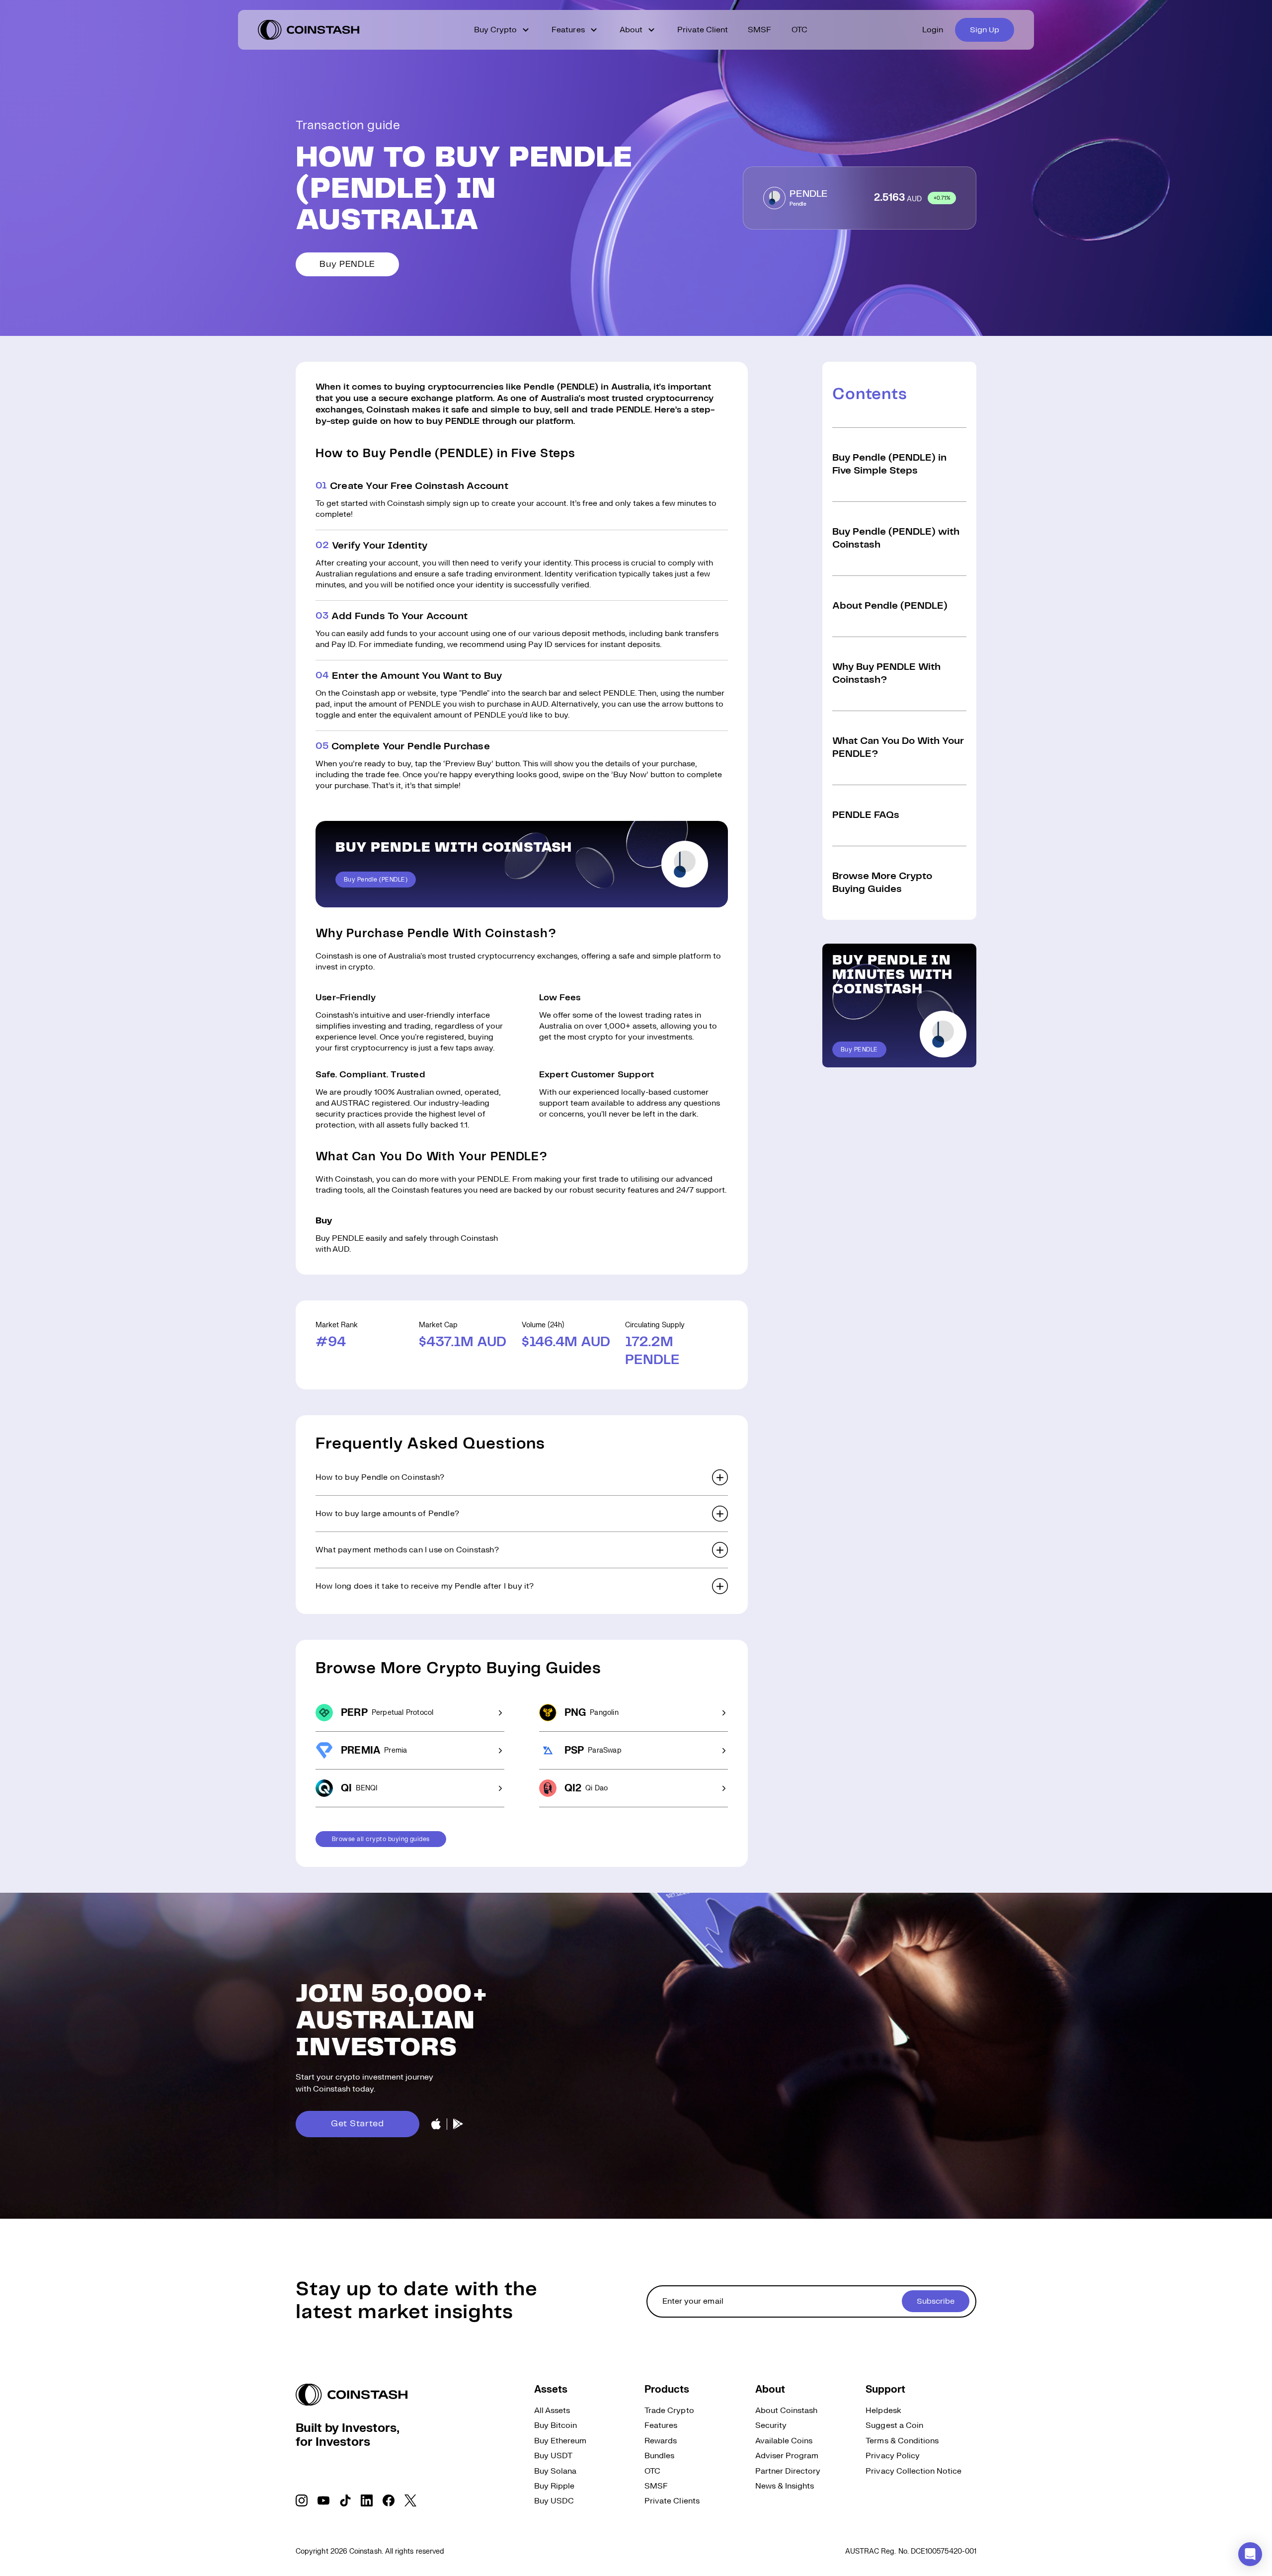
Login (933, 30)
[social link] (302, 2500)
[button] (522, 1477)
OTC (799, 30)
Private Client (703, 30)
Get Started (358, 2124)
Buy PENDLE (347, 264)
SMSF (759, 30)
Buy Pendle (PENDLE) (376, 880)
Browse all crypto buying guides (381, 1839)
